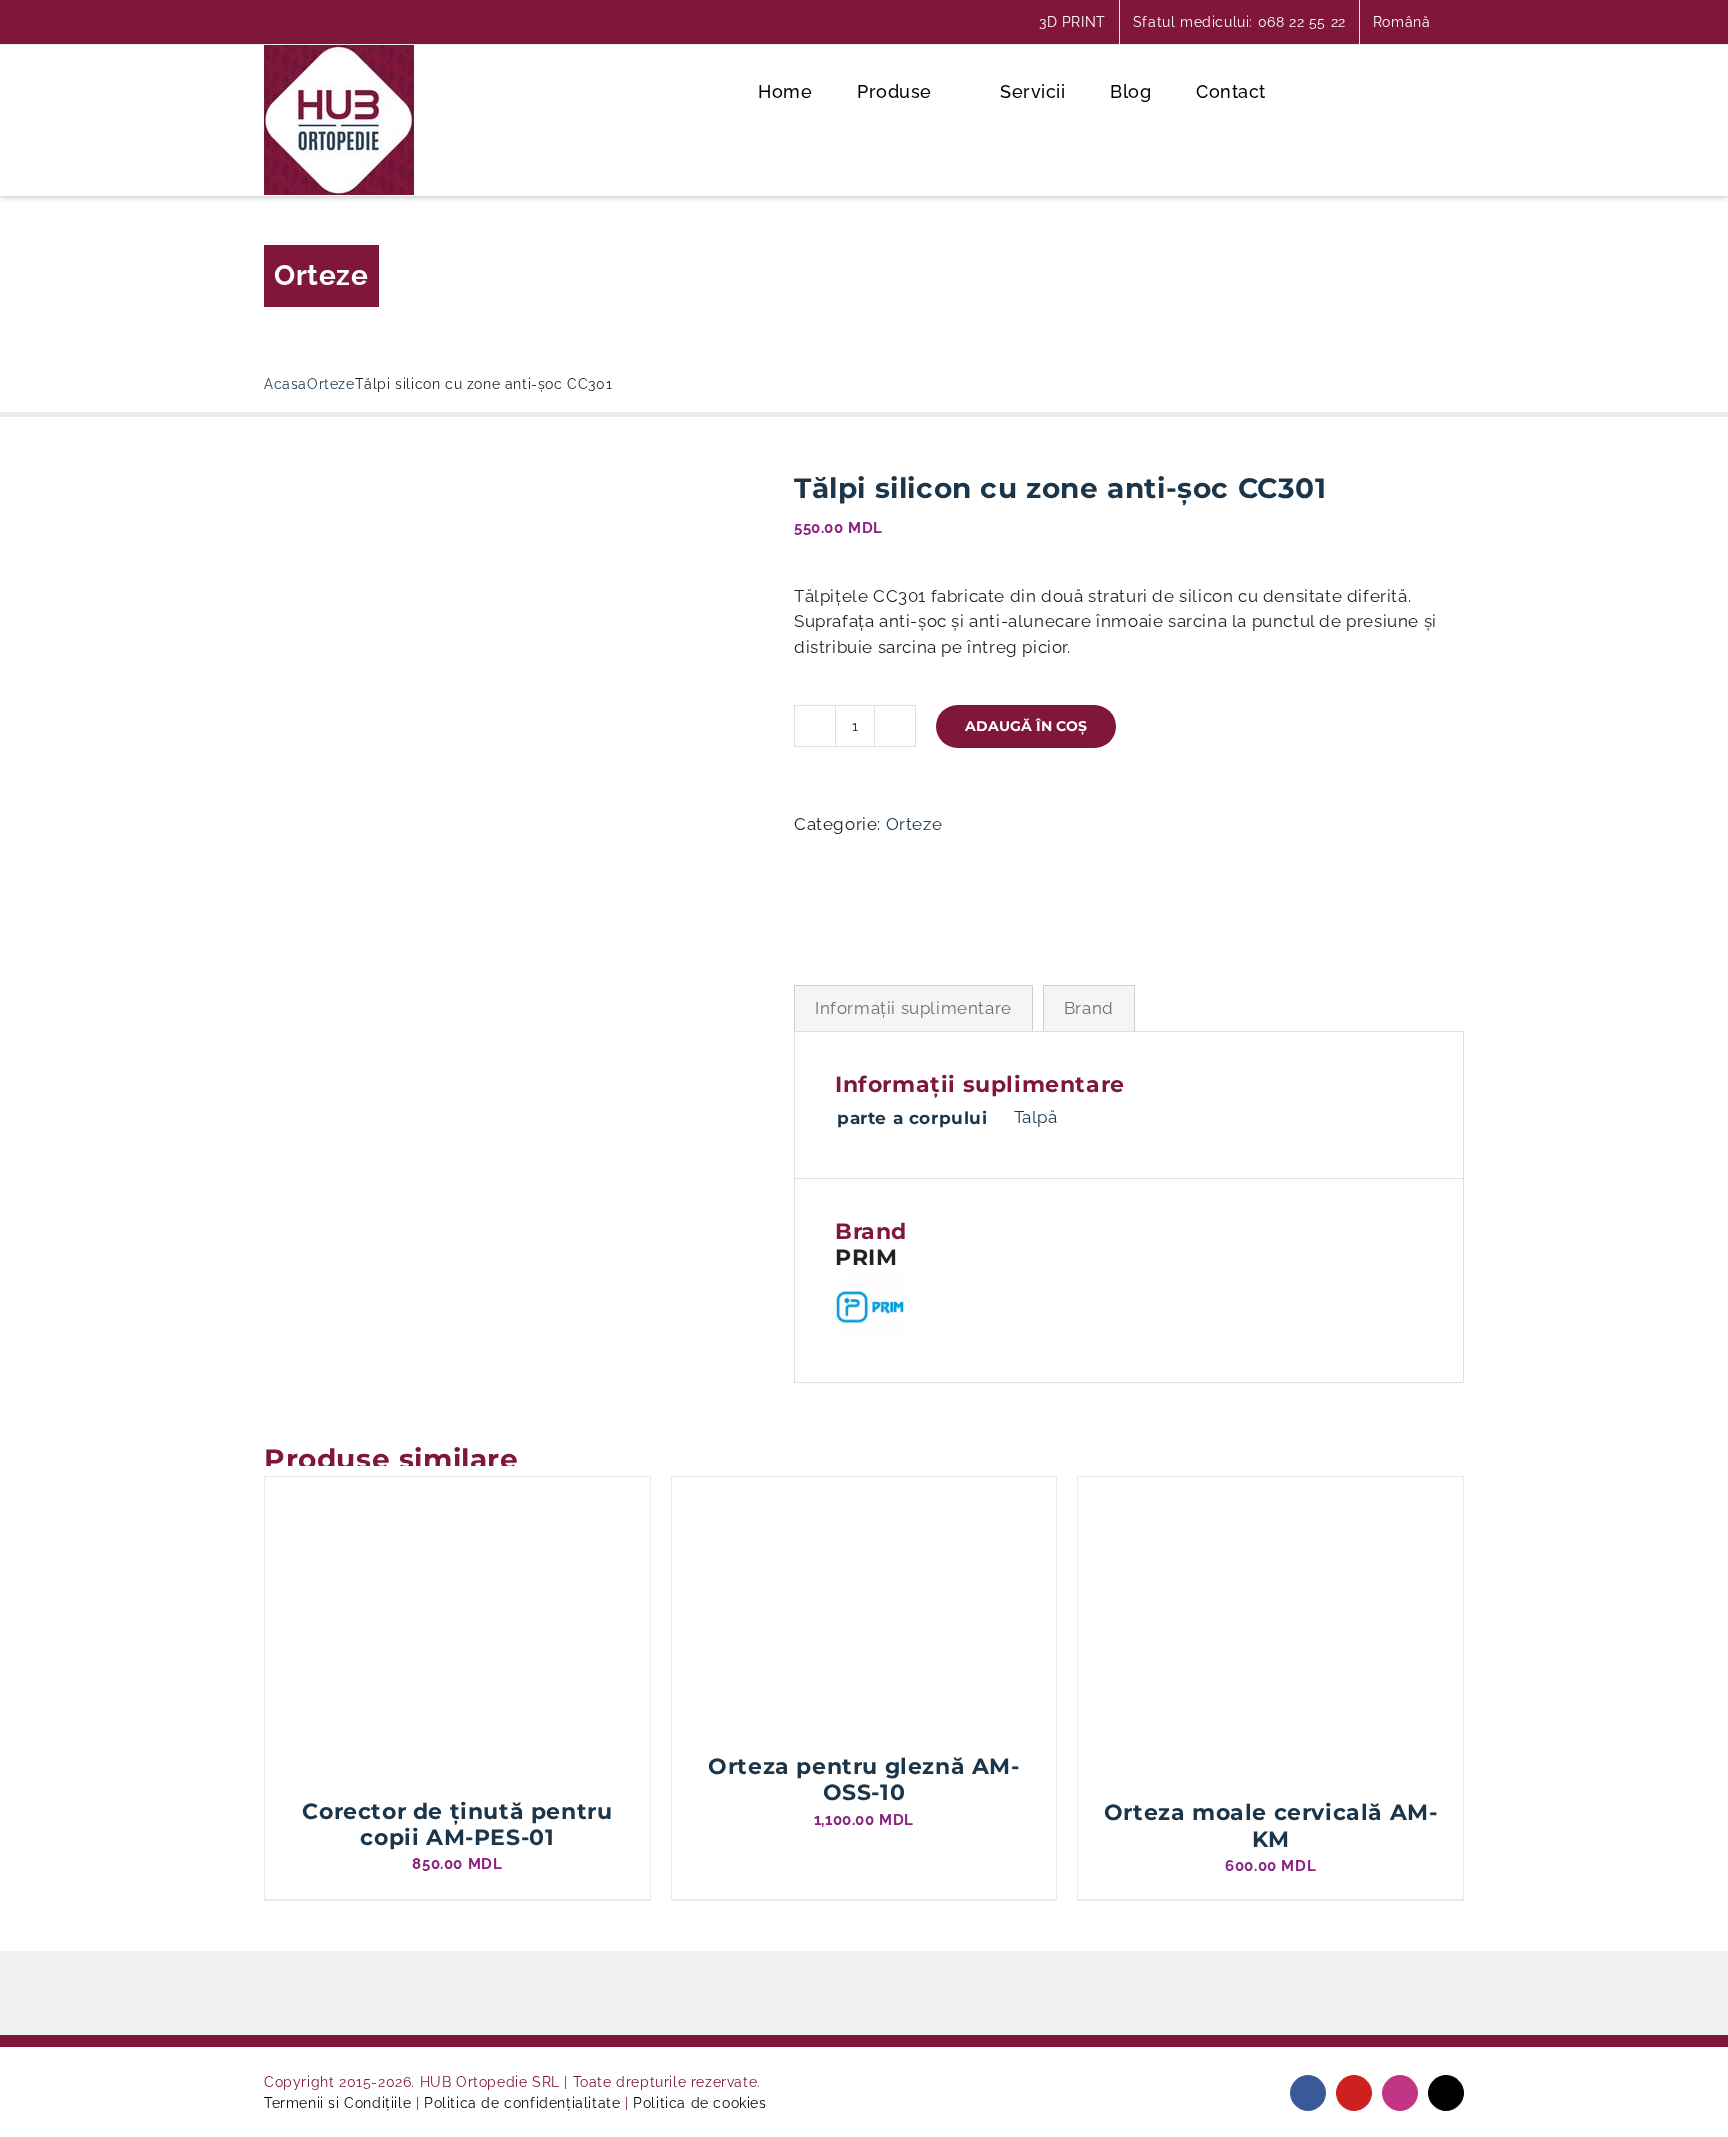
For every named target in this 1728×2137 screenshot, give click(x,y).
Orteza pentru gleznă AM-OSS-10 (863, 1779)
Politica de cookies (699, 2103)
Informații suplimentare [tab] (913, 1008)
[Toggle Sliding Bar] (1382, 90)
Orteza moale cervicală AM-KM (1271, 1825)
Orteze (321, 275)
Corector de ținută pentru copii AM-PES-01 (457, 1824)
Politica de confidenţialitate (522, 2103)
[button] (1449, 90)
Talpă (1036, 1117)
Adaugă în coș (1026, 726)
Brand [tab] (1089, 1008)
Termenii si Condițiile (337, 2103)
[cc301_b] (514, 612)
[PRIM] (829, 890)
